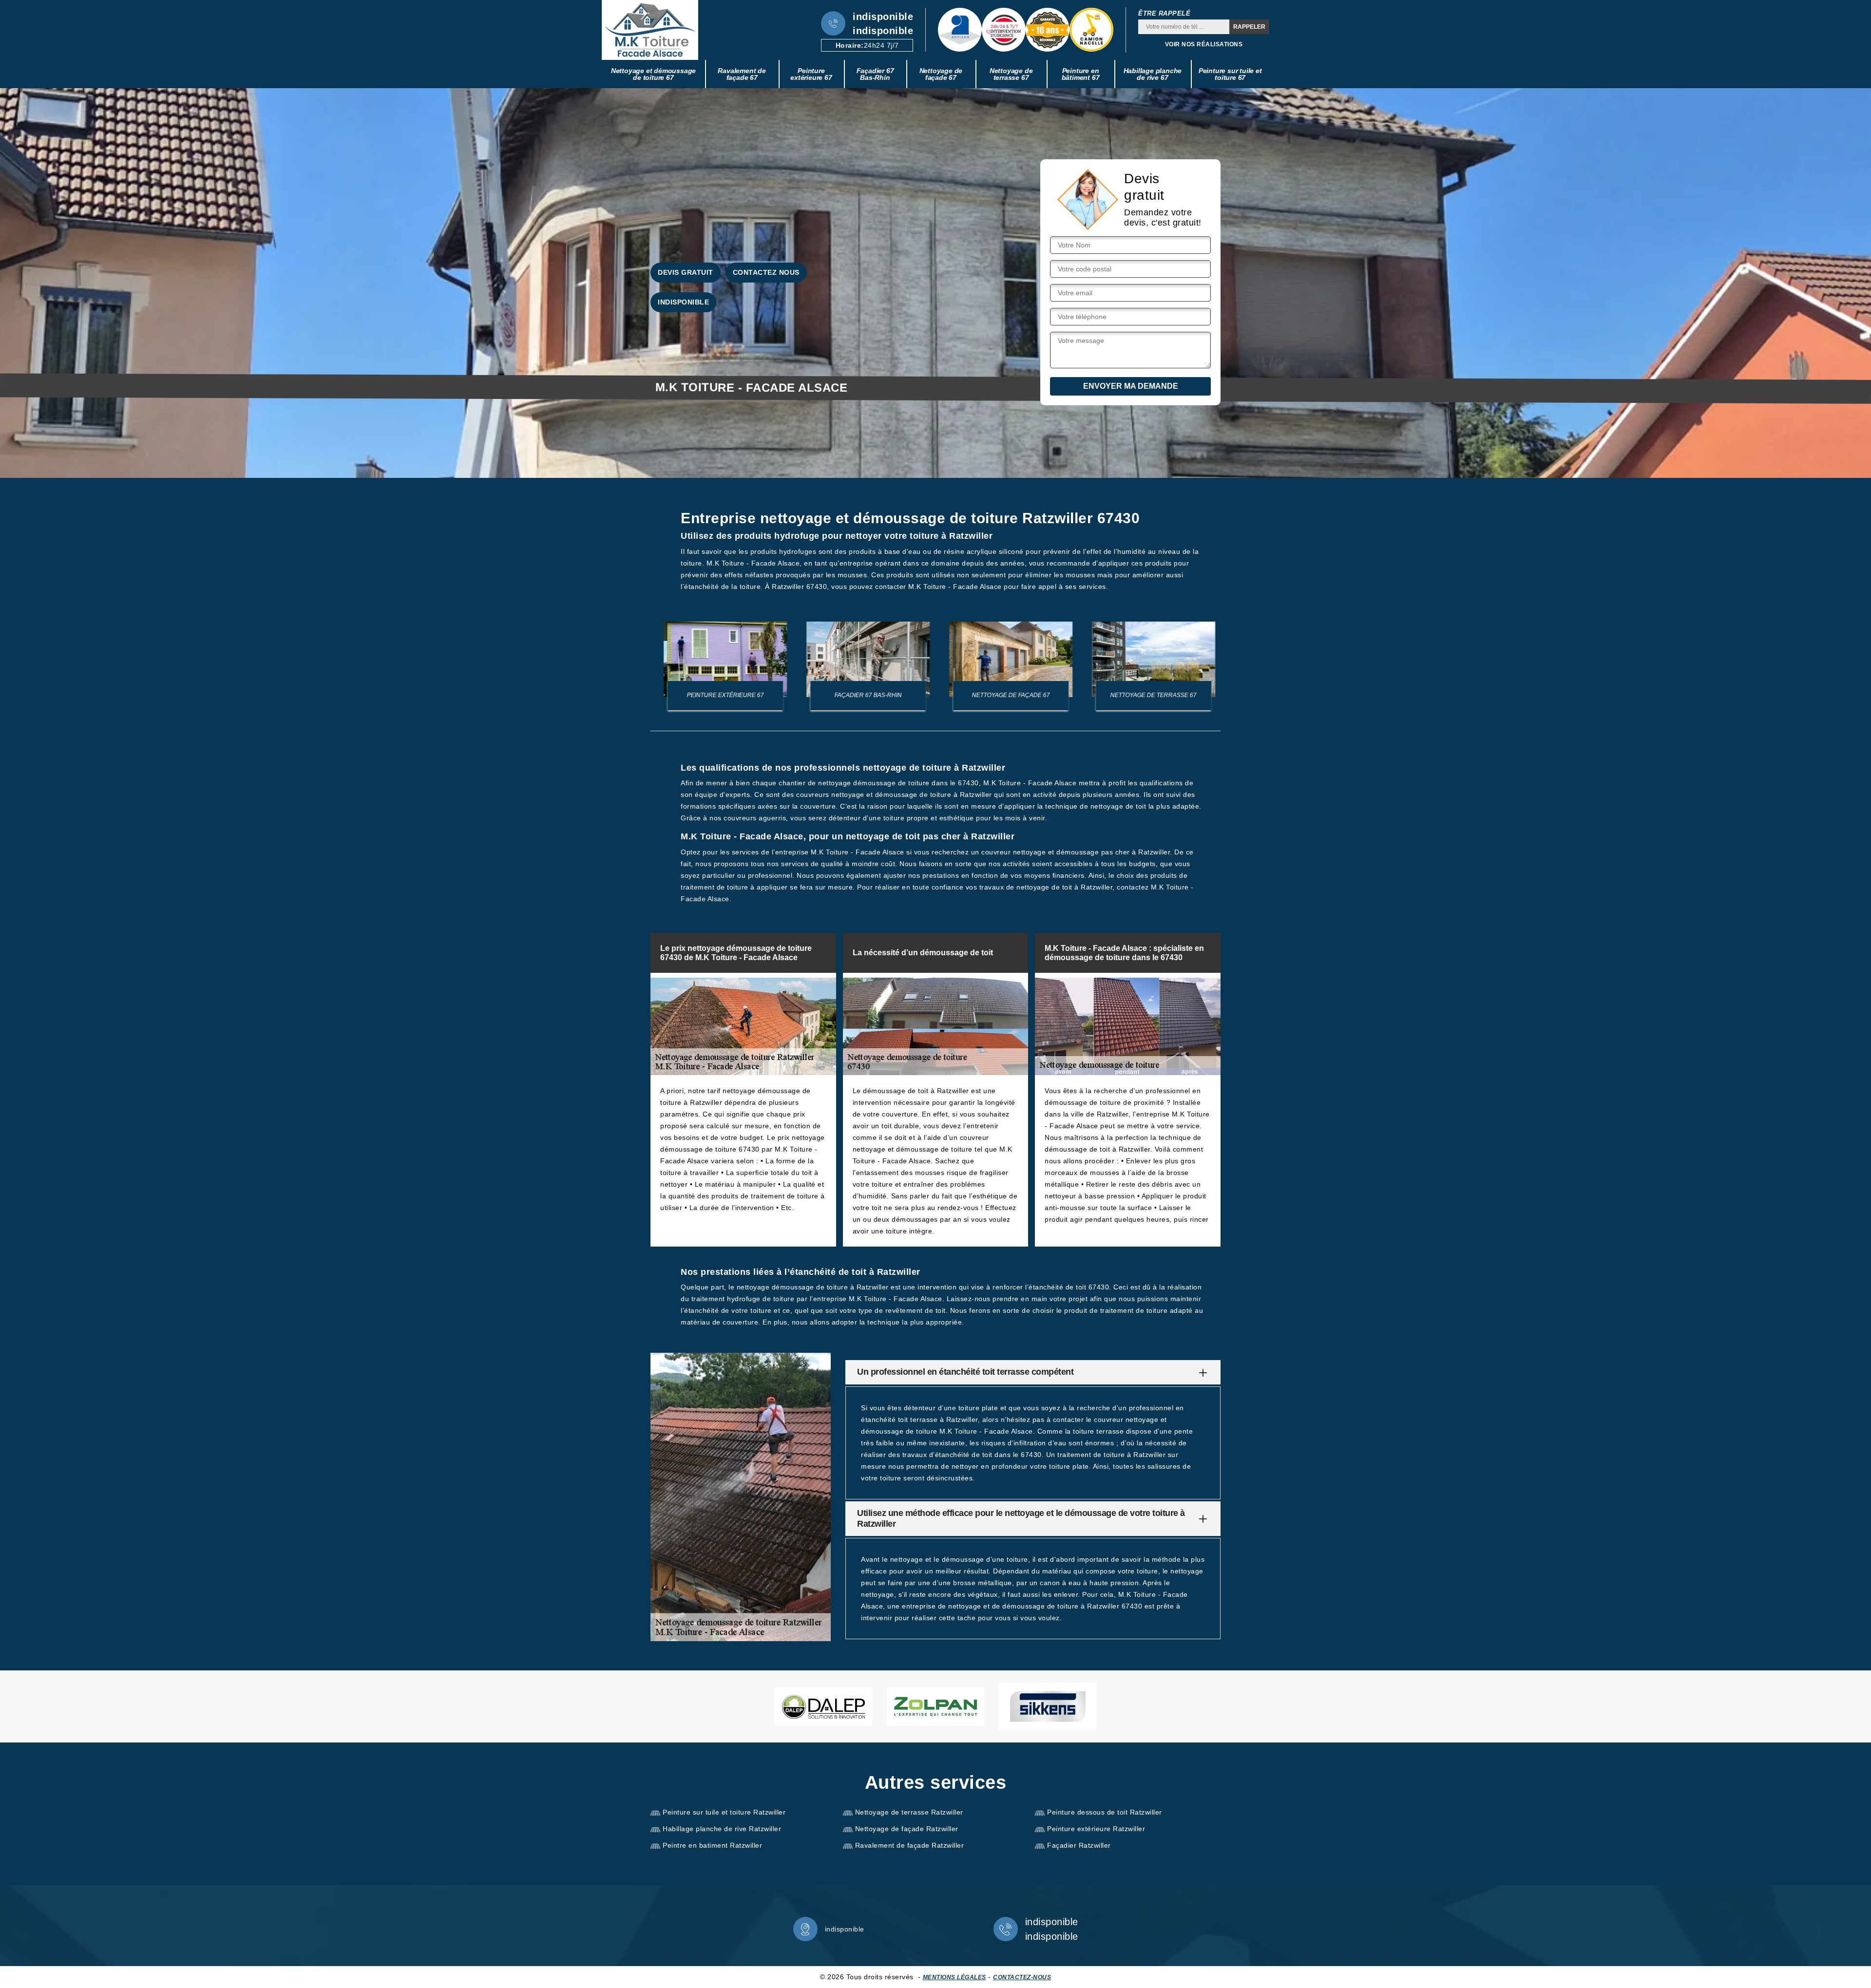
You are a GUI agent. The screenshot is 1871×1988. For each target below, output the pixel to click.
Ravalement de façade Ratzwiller (910, 1845)
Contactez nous (766, 272)
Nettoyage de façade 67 (941, 74)
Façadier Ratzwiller (1079, 1845)
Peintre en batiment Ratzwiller (712, 1845)
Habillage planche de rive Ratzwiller (722, 1829)
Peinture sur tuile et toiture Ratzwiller (724, 1812)
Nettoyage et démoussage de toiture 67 (653, 74)
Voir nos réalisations (1204, 44)
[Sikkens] (1048, 1706)
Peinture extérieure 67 (811, 74)
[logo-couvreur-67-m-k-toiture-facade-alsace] (650, 30)
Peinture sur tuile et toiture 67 (1230, 74)
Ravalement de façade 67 (742, 74)
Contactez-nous (1022, 1977)
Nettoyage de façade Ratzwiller (907, 1829)
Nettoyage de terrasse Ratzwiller (909, 1812)
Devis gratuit (686, 272)
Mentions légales (955, 1977)
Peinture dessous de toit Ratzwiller (1105, 1812)
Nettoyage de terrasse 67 (1011, 74)
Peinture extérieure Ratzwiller (1096, 1829)
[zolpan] (935, 1707)
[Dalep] (823, 1707)
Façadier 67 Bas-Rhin (875, 74)
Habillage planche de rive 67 (1153, 74)
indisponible (883, 17)
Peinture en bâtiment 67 (1081, 74)
